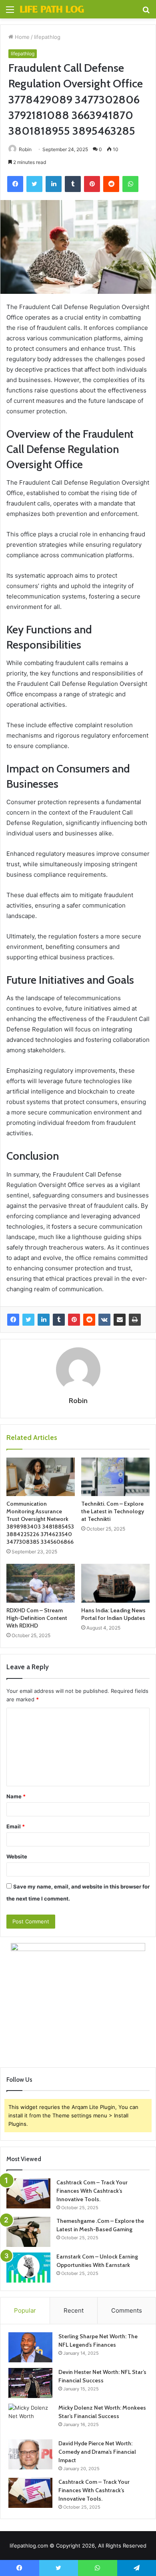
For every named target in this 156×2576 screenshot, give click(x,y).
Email (16, 1826)
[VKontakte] (104, 1320)
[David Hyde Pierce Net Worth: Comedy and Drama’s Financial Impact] (30, 2454)
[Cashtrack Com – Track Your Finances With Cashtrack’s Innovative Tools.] (28, 2193)
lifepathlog (47, 37)
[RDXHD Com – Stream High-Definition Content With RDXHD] (41, 1583)
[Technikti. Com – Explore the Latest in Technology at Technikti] (115, 1477)
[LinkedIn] (44, 1320)
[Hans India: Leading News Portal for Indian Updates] (115, 1583)
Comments (127, 2310)
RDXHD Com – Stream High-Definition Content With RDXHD (37, 1618)
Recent (74, 2310)
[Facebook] (13, 1320)
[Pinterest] (74, 1320)
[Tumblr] (59, 1320)
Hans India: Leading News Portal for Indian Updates (113, 1614)
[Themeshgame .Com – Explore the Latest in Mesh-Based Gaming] (28, 2232)
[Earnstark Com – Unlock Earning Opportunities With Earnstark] (28, 2268)
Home (21, 37)
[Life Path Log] (52, 9)
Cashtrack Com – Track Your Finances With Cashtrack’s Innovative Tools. (92, 2191)
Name (16, 1796)
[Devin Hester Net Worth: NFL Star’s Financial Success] (30, 2383)
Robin (25, 149)
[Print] (135, 1320)
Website (17, 1856)
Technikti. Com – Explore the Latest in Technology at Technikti (113, 1511)
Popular (25, 2310)
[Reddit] (89, 1320)
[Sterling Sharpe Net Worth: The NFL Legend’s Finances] (30, 2347)
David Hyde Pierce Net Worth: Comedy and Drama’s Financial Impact (97, 2452)
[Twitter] (28, 1320)
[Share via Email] (120, 1320)
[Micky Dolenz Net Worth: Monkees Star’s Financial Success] (30, 2419)
